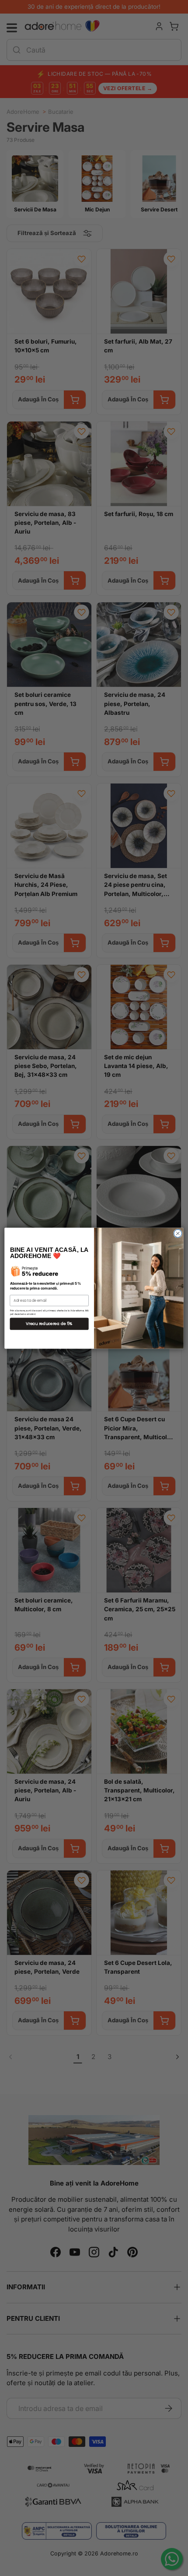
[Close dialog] (178, 1233)
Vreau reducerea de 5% (49, 1323)
